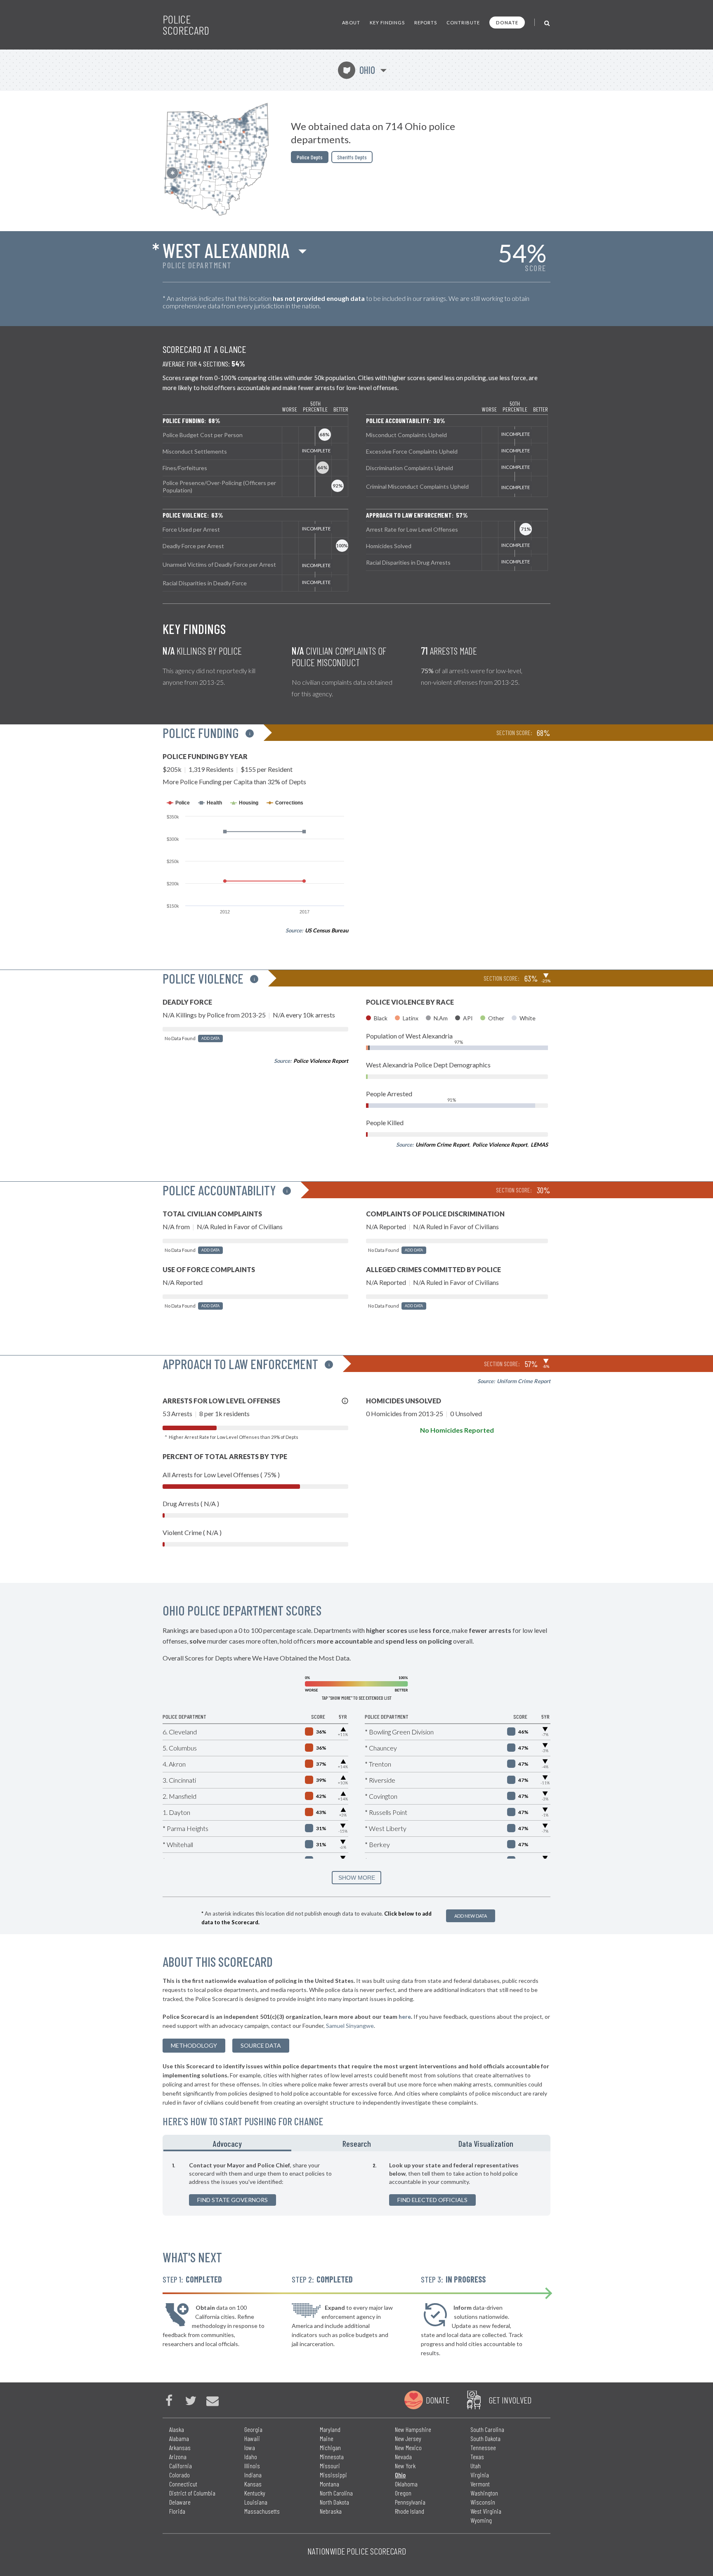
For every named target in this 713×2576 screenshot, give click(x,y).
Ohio (359, 70)
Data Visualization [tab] (486, 2143)
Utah (476, 2466)
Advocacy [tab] (227, 2143)
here (405, 2017)
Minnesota (332, 2457)
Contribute (463, 22)
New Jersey (408, 2438)
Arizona (178, 2457)
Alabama (179, 2438)
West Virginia (486, 2511)
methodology (194, 2045)
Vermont (480, 2484)
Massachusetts (262, 2511)
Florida (177, 2511)
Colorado (179, 2475)
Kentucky (255, 2493)
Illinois (252, 2466)
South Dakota (485, 2438)
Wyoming (481, 2520)
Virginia (480, 2475)
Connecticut (183, 2484)
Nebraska (331, 2511)
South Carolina (487, 2429)
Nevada (403, 2457)
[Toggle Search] (547, 22)
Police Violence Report (321, 1061)
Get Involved (510, 2400)
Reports (426, 22)
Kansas (253, 2484)
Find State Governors (233, 2200)
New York (405, 2466)
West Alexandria (226, 250)
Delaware (180, 2502)
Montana (329, 2484)
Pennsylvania (410, 2502)
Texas (477, 2457)
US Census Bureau (327, 930)
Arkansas (180, 2447)
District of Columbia (192, 2493)
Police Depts (310, 157)
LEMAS (539, 1145)
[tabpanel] (356, 2183)
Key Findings (387, 22)
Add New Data (471, 1916)
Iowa (250, 2447)
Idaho (251, 2457)
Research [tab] (357, 2143)
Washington (484, 2493)
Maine (327, 2438)
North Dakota (334, 2502)
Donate (507, 22)
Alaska (177, 2429)
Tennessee (483, 2447)
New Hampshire (413, 2429)
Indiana (253, 2475)
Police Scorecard (186, 25)
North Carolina (336, 2493)
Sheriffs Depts (352, 157)
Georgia (253, 2429)
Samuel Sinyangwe (350, 2026)
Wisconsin (483, 2502)
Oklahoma (406, 2484)
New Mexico (408, 2447)
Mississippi (333, 2475)
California (181, 2466)
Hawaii (252, 2438)
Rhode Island (410, 2511)
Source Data (261, 2045)
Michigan (330, 2447)
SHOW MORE (357, 1878)
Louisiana (256, 2502)
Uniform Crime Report (442, 1145)
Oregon (403, 2493)
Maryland (330, 2429)
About (351, 22)
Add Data (210, 1038)
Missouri (330, 2466)
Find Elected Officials (432, 2200)
